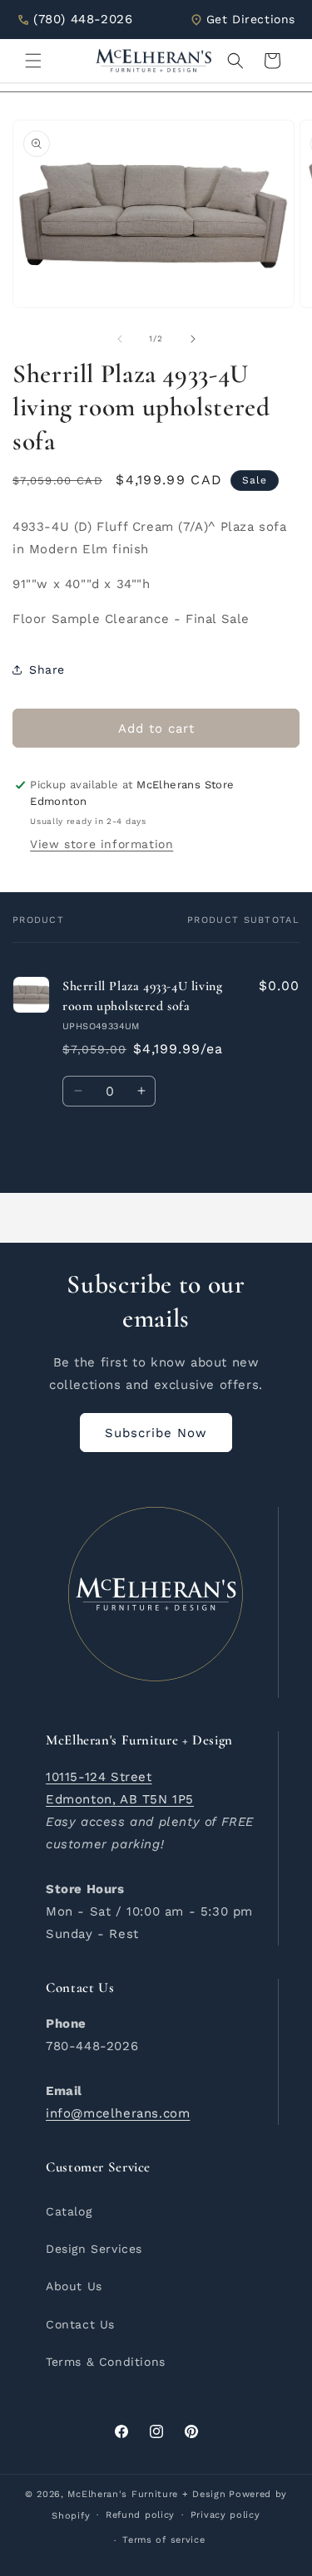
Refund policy (140, 2515)
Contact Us (80, 2324)
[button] (33, 61)
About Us (74, 2286)
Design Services (94, 2249)
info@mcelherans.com (118, 2113)
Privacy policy (225, 2515)
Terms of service (163, 2540)
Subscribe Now (156, 1433)
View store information (102, 844)
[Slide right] (193, 339)
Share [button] (47, 670)
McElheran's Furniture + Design (146, 2494)
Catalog (69, 2211)
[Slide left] (120, 339)
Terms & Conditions (106, 2362)
